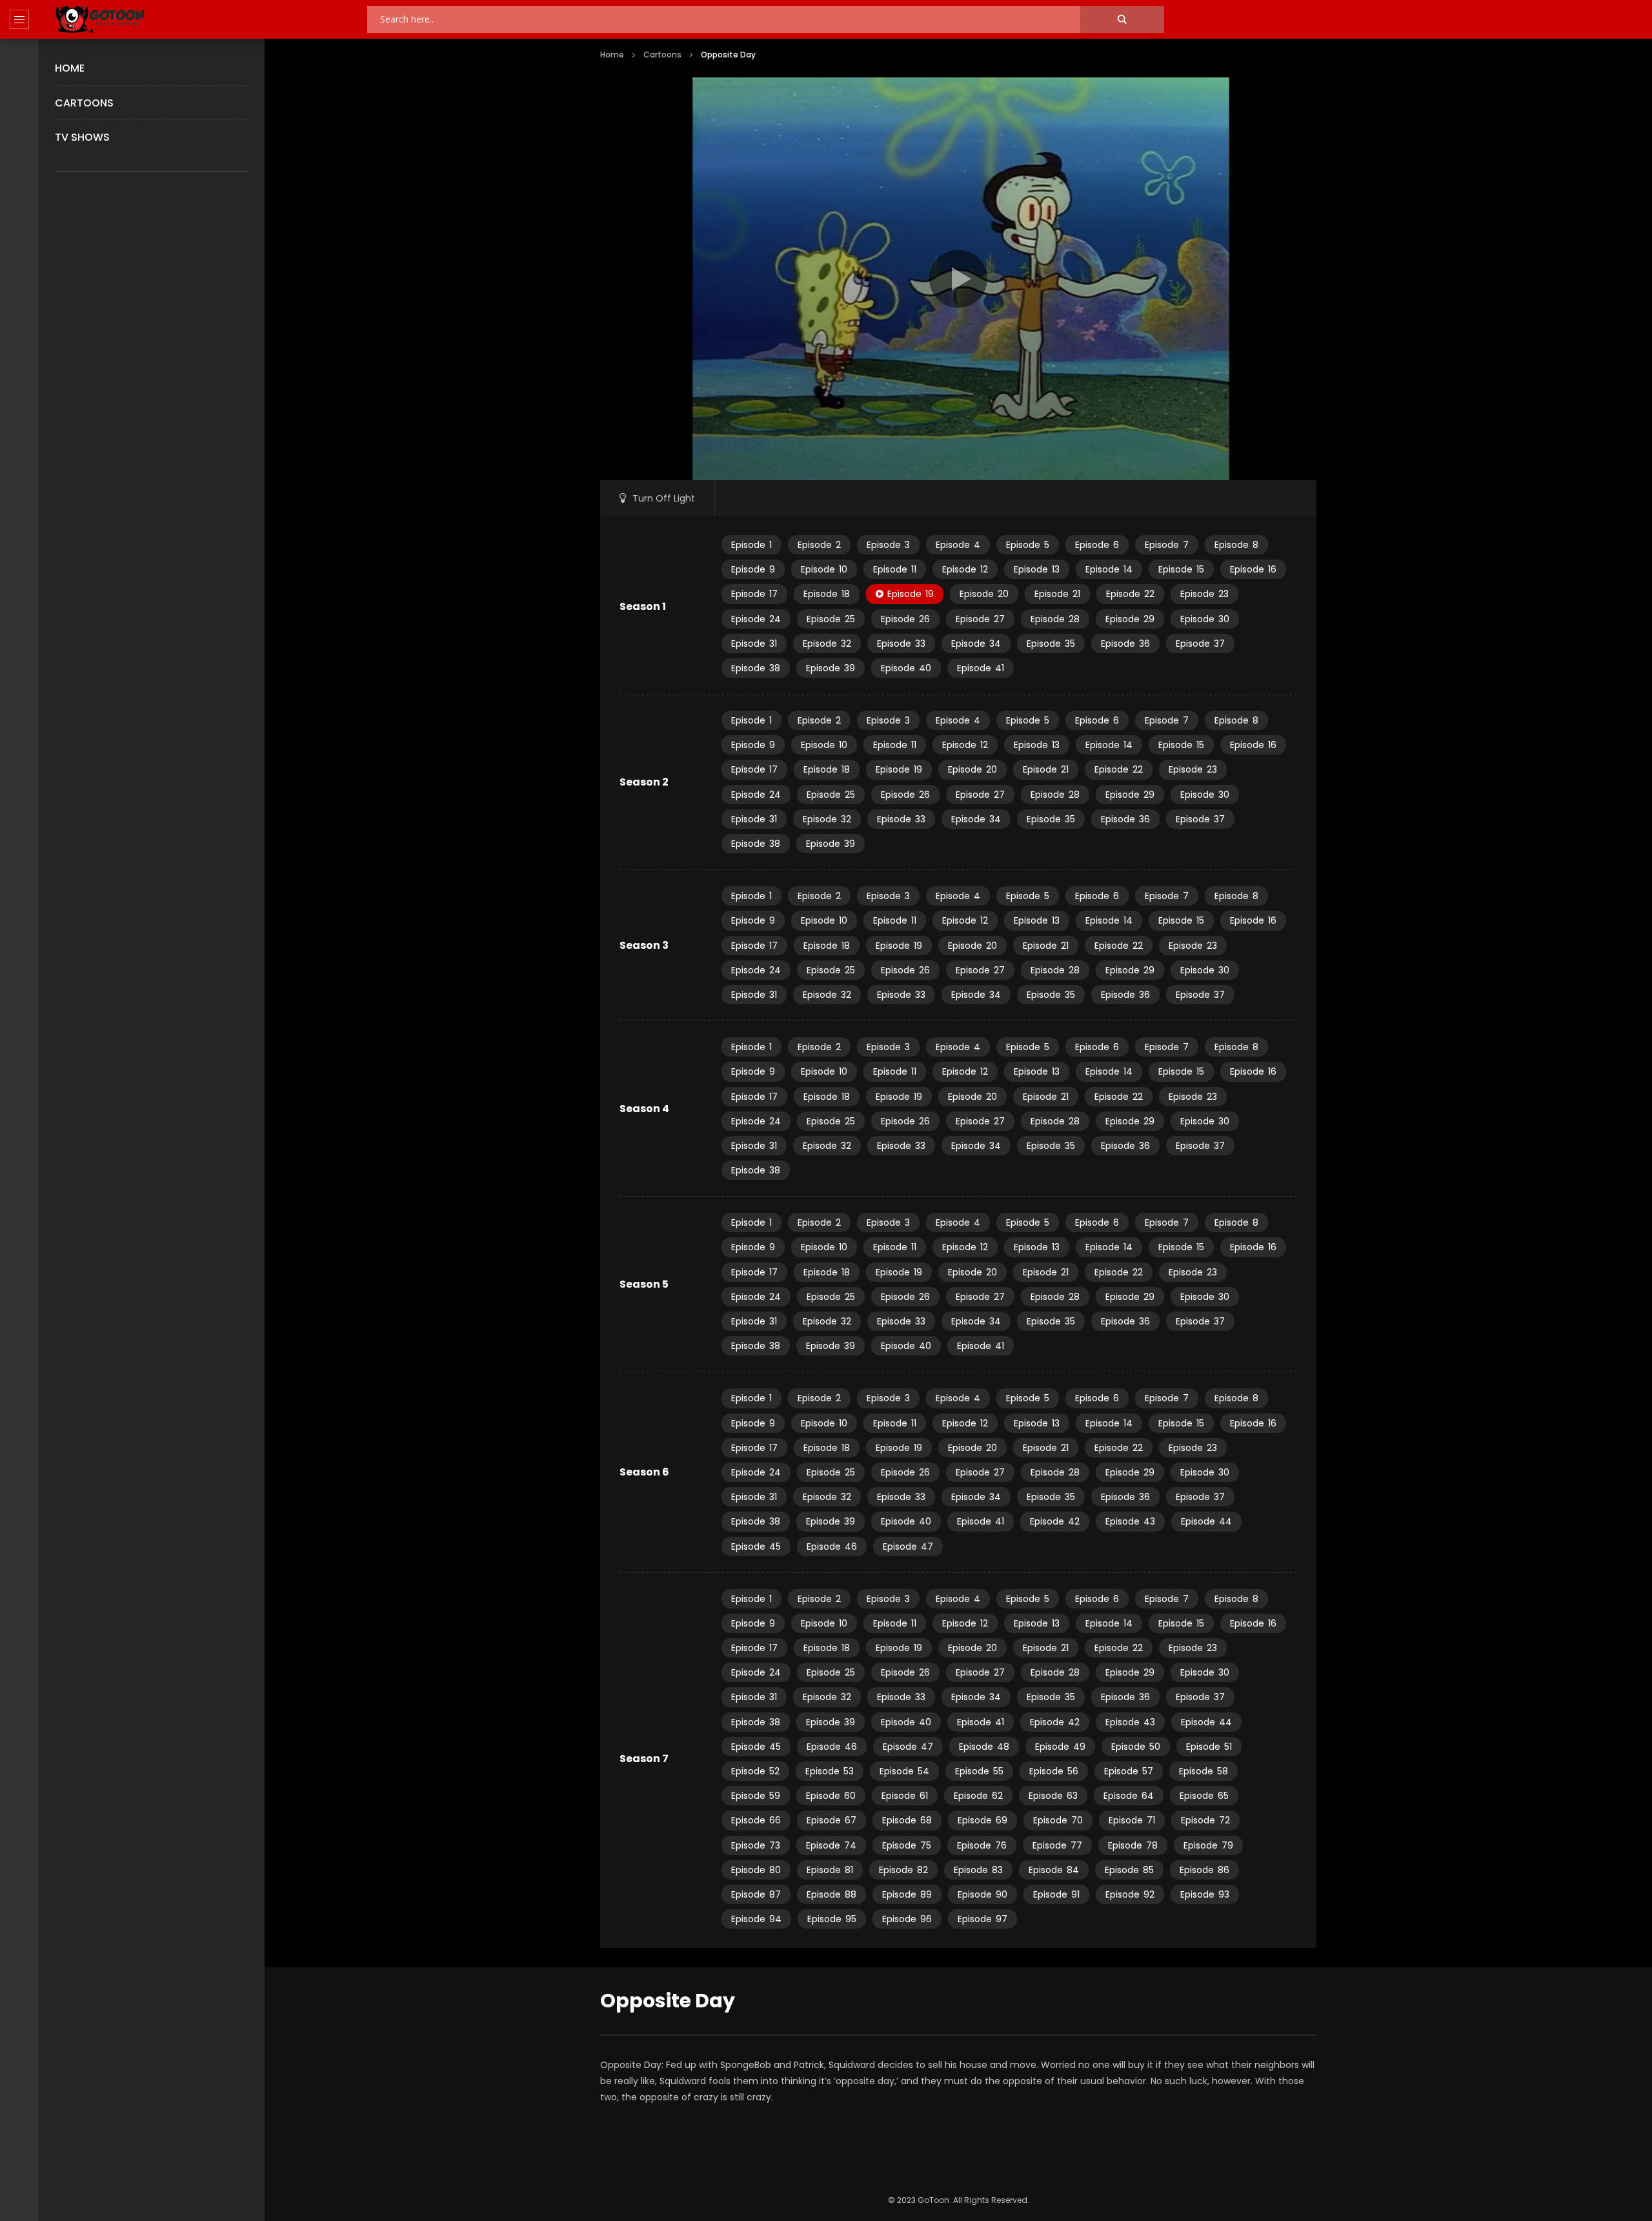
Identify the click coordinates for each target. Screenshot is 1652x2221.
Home (70, 68)
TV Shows (82, 137)
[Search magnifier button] (1122, 19)
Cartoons (84, 103)
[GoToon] (100, 20)
